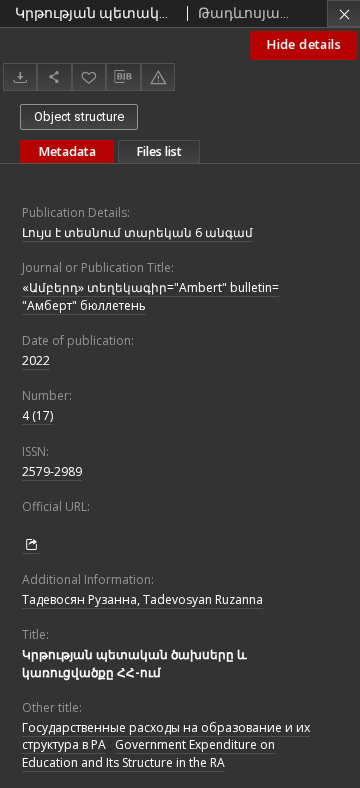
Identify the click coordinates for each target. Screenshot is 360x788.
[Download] (20, 76)
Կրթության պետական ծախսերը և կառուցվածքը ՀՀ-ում (134, 663)
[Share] (54, 76)
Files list (159, 151)
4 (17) (37, 415)
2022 (36, 360)
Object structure (79, 116)
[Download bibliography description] (123, 77)
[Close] (343, 13)
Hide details (303, 44)
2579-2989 (52, 471)
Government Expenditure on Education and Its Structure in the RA (148, 753)
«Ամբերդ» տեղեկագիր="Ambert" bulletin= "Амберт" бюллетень (150, 296)
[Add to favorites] (89, 76)
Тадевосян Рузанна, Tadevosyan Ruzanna (142, 599)
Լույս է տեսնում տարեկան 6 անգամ (137, 232)
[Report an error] (158, 76)
